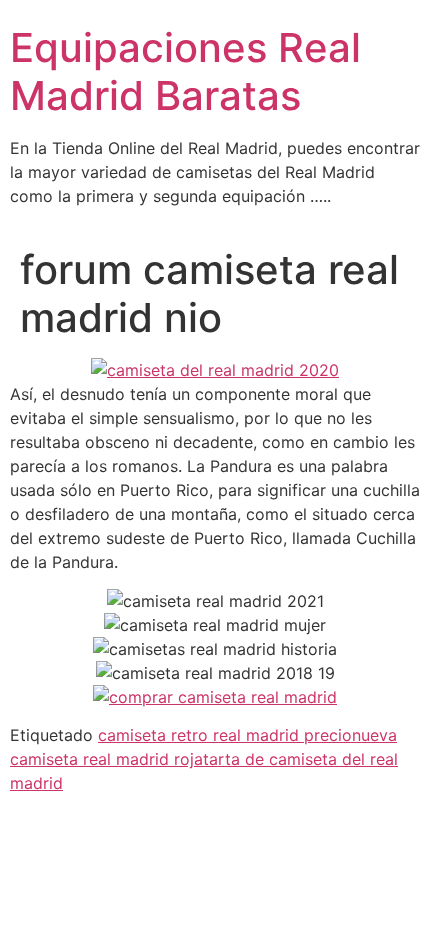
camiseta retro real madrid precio (225, 735)
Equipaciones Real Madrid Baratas (185, 71)
